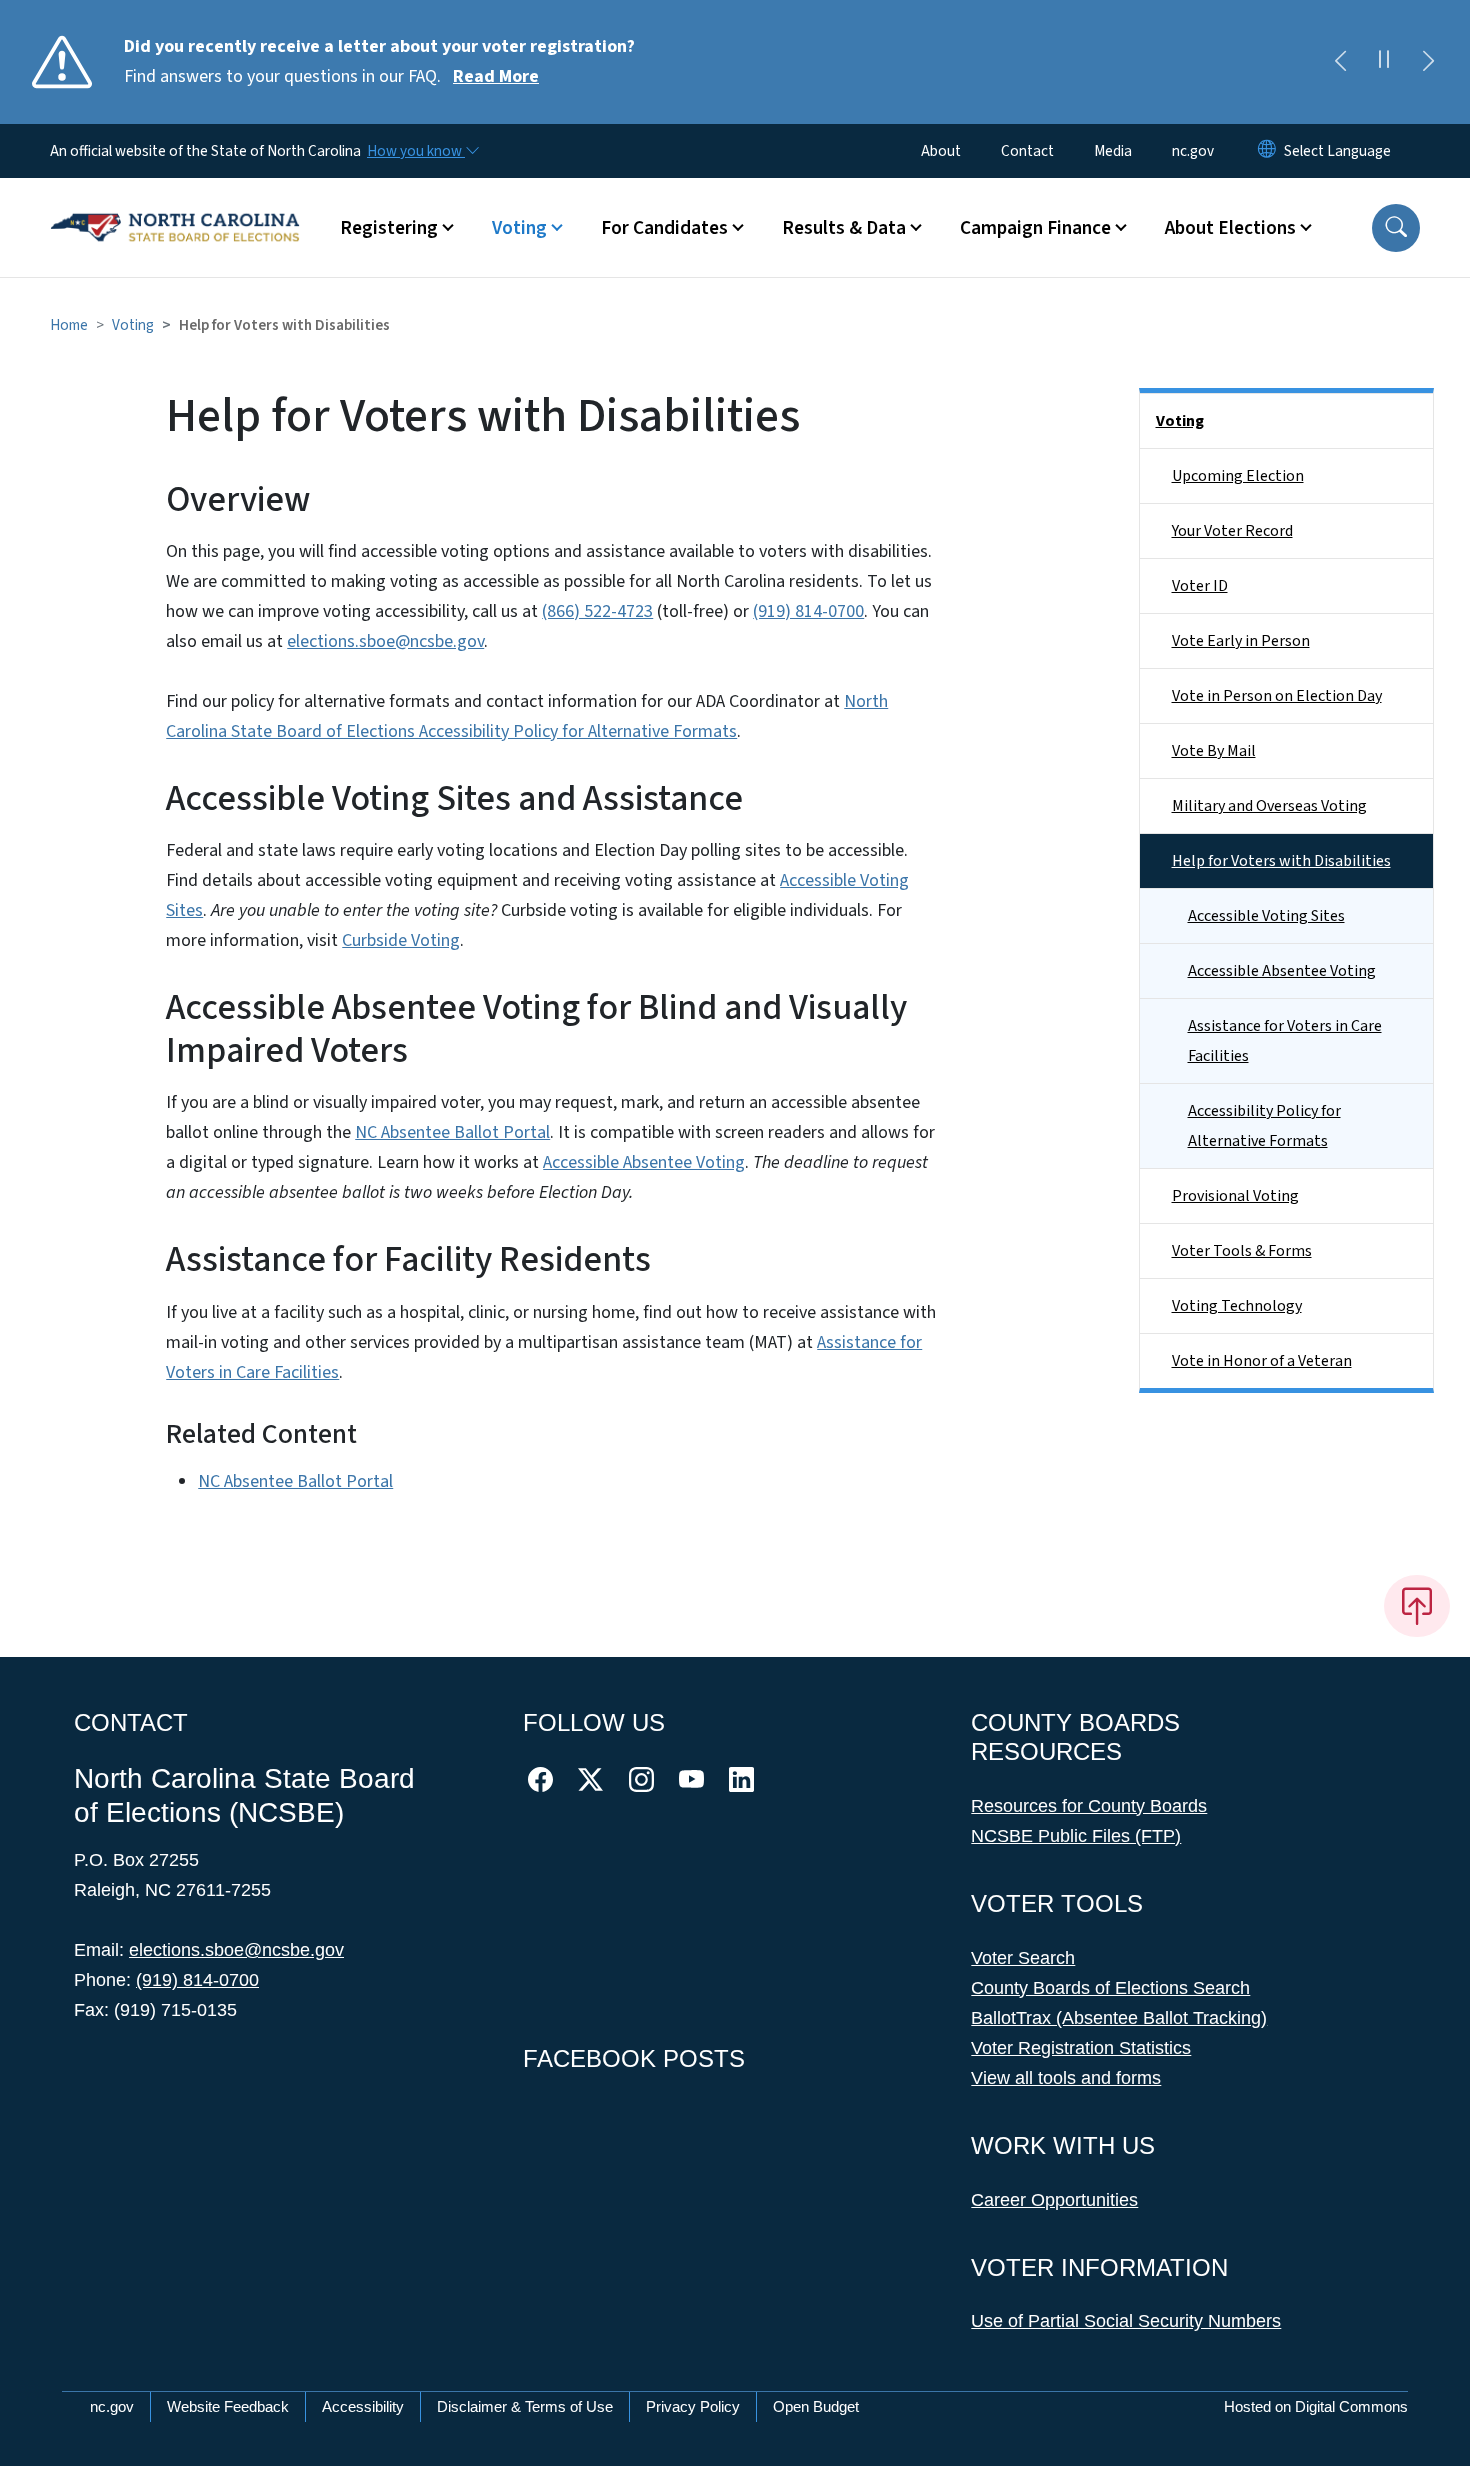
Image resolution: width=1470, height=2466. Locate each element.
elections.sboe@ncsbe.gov (385, 641)
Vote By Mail (1214, 751)
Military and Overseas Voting (1269, 806)
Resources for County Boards (1089, 1806)
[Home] (175, 205)
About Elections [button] (1230, 228)
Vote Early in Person (1241, 641)
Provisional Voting (1235, 1196)
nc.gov (1193, 151)
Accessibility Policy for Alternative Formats (1264, 1126)
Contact (1027, 151)
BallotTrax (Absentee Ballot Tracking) (1119, 2018)
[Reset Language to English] (1267, 151)
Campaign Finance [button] (1035, 228)
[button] (1396, 228)
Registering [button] (389, 228)
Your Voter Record (1232, 531)
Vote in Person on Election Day (1277, 696)
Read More (496, 76)
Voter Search (1023, 1958)
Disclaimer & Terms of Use (525, 2406)
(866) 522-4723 (597, 611)
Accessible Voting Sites (1266, 916)
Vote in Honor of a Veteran (1262, 1361)
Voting (133, 325)
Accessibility (363, 2406)
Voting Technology (1237, 1306)
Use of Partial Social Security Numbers (1126, 2321)
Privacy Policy (693, 2406)
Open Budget (816, 2406)
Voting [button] (519, 228)
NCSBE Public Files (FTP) (1076, 1836)
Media (1113, 151)
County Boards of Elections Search (1110, 1988)
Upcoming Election (1238, 476)
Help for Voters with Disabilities (1281, 861)
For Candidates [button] (664, 228)
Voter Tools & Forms (1242, 1251)
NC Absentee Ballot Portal (452, 1132)
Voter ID (1200, 586)
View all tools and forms (1066, 2078)
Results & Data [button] (844, 228)
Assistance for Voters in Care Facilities (1285, 1041)
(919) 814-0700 (808, 611)
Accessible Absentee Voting (644, 1162)
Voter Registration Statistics (1081, 2048)
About (941, 151)
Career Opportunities (1054, 2200)
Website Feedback (228, 2406)
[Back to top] (1417, 1606)
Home (69, 325)
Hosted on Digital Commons (1316, 2406)
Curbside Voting (401, 940)
